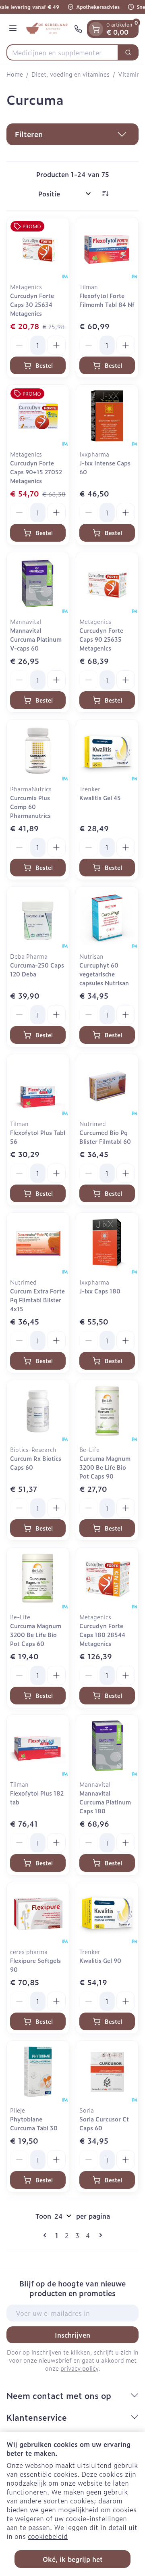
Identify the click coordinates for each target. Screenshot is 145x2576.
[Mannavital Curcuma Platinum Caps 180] (107, 1746)
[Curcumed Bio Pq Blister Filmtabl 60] (107, 1085)
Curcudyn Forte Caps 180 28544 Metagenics (102, 1634)
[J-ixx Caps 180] (107, 1244)
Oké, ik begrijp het (73, 2559)
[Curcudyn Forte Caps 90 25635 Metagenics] (107, 583)
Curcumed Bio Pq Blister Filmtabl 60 (105, 1137)
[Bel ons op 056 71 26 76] (78, 29)
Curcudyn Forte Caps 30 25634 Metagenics (32, 304)
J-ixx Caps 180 (100, 1291)
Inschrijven (72, 2335)
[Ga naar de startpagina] (47, 29)
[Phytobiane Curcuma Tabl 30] (38, 2072)
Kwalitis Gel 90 (100, 1960)
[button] (72, 134)
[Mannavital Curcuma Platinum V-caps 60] (38, 583)
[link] (46, 2235)
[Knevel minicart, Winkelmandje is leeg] (96, 29)
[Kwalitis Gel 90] (107, 1913)
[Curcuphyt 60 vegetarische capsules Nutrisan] (107, 918)
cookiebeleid (48, 2536)
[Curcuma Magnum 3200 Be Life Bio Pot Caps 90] (107, 1411)
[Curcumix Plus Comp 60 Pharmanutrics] (38, 751)
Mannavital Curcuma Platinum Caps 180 (105, 1802)
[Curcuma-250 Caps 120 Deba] (38, 918)
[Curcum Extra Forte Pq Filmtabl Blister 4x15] (38, 1244)
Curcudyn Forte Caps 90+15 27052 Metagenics (36, 472)
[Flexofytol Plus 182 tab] (38, 1746)
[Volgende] (99, 2235)
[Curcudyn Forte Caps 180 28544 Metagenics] (107, 1579)
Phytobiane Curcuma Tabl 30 (34, 2123)
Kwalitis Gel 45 (100, 798)
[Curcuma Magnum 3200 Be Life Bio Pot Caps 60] (38, 1579)
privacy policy (79, 2368)
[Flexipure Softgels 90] (38, 1913)
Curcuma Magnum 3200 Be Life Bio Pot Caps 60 (36, 1634)
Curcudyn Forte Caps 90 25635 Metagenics (101, 639)
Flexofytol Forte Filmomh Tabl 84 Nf (107, 300)
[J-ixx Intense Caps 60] (107, 416)
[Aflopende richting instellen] (105, 194)
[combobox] (62, 52)
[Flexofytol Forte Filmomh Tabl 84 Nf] (107, 248)
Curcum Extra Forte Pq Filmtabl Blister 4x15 (37, 1300)
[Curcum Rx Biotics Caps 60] (38, 1411)
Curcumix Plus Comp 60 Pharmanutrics (30, 806)
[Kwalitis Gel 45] (107, 751)
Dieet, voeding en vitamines (70, 74)
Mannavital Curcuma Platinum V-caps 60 (36, 639)
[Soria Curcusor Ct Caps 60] (107, 2072)
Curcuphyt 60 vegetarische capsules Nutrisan (104, 974)
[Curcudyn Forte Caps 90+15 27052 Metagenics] (38, 416)
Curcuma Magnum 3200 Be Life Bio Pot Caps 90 (105, 1467)
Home (15, 74)
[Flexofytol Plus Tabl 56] (38, 1085)
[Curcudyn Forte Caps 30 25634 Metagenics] (38, 248)
